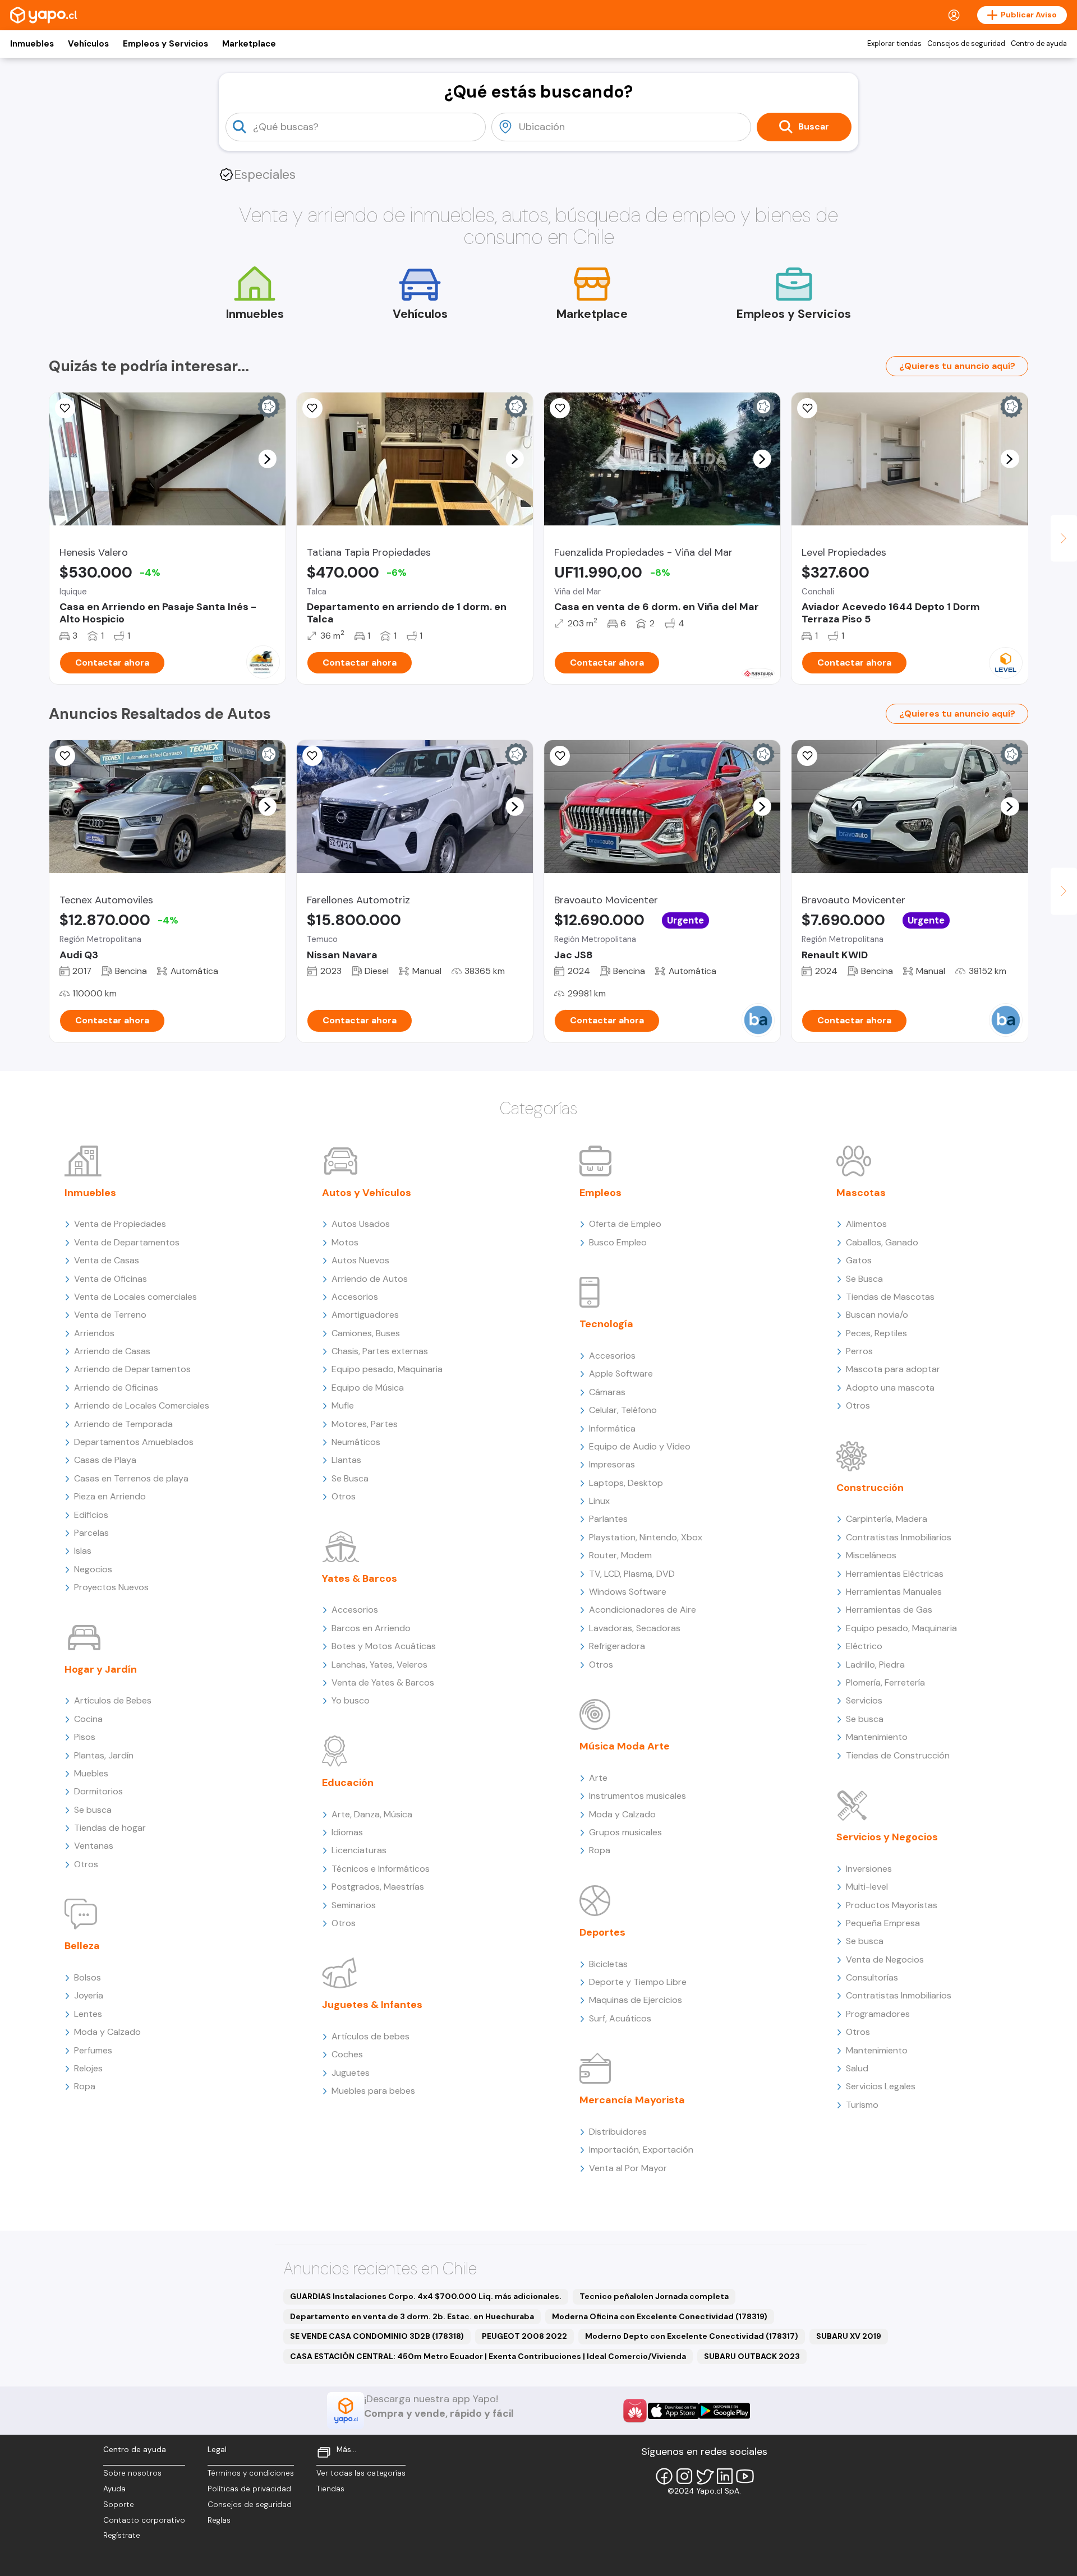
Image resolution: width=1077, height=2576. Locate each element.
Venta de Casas (107, 1260)
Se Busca (350, 1478)
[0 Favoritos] (560, 408)
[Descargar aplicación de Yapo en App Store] (673, 2411)
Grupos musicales (625, 1832)
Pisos (85, 1737)
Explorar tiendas (894, 44)
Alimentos (866, 1224)
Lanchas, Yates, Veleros (379, 1665)
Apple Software (621, 1374)
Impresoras (612, 1464)
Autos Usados (361, 1224)
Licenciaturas (359, 1850)
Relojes (88, 2068)
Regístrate (122, 2535)
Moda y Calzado (107, 2032)
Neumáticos (356, 1442)
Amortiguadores (365, 1315)
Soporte (119, 2505)
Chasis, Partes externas (380, 1351)
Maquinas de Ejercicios (636, 2000)
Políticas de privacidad (249, 2489)
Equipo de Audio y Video (640, 1446)
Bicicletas (608, 1964)
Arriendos (94, 1333)
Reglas (219, 2520)
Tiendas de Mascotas (890, 1297)
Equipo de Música (368, 1388)
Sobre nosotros (132, 2473)
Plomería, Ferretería (885, 1682)
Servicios (864, 1700)
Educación (348, 1783)
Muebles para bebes (373, 2091)
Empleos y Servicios (165, 44)
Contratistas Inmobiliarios (899, 1537)
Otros (86, 1864)
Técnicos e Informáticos (381, 1869)
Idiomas (347, 1832)
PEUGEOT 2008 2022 (524, 2336)
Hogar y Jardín (101, 1669)
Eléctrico (864, 1646)
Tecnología (606, 1324)
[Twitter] (705, 2476)
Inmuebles (32, 44)
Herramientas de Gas (889, 1610)
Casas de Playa (105, 1460)
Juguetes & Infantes (372, 2005)
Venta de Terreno (110, 1315)
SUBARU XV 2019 (849, 2336)
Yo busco (351, 1700)
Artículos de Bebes (113, 1700)
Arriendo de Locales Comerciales (142, 1405)
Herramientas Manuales (894, 1592)
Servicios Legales (881, 2086)
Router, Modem (620, 1555)
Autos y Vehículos (367, 1193)
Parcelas (91, 1533)
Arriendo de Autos (370, 1279)
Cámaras (607, 1392)
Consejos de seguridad (966, 44)
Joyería (89, 1995)
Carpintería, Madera (887, 1519)
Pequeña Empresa (883, 1923)
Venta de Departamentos (127, 1242)
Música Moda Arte (625, 1746)
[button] (267, 459)
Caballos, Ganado (882, 1242)
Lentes (88, 2014)
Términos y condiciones (251, 2473)
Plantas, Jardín (104, 1755)
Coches (347, 2054)
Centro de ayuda (1039, 44)
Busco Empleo (618, 1242)
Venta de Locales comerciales (135, 1297)
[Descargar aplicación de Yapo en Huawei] (635, 2411)
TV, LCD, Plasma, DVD (632, 1574)
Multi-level (867, 1887)
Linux (599, 1501)
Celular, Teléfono (623, 1410)
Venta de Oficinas (111, 1279)
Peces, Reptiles (876, 1333)
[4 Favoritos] (65, 756)
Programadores (878, 2014)
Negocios (93, 1569)
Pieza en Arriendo (110, 1496)
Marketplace (249, 44)
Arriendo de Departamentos (132, 1369)
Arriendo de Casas (112, 1351)
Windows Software (628, 1592)
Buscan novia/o (877, 1315)
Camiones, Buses (366, 1333)
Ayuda (114, 2489)
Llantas (346, 1460)
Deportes (602, 1932)
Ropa (85, 2086)
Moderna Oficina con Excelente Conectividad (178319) (660, 2316)
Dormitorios (98, 1791)
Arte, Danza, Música (372, 1814)
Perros (859, 1351)
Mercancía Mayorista (632, 2100)
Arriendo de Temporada (123, 1424)
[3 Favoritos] (312, 408)
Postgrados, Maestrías (378, 1887)
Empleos (600, 1193)
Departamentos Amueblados (134, 1442)
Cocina (88, 1719)
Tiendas (330, 2489)
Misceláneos (871, 1555)
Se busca (93, 1810)
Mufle (343, 1405)
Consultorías (872, 1977)
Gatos (859, 1260)
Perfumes (93, 2050)
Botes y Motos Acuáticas (384, 1646)
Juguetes (351, 2073)
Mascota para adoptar (893, 1369)
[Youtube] (745, 2476)
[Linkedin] (725, 2476)
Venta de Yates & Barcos (383, 1682)
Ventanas (94, 1846)
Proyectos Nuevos (111, 1587)
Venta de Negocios (885, 1959)
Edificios (91, 1515)
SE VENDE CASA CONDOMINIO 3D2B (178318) (377, 2336)
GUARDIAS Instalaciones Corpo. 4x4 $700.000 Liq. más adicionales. (426, 2296)
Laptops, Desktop (626, 1483)
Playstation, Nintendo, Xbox (646, 1537)
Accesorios (355, 1297)
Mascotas (861, 1193)
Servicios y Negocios (887, 1837)
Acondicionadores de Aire (643, 1610)
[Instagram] (684, 2476)
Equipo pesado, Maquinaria (387, 1369)
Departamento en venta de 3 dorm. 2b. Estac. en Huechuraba (412, 2316)
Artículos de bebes (370, 2036)
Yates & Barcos (360, 1578)
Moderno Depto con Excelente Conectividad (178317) (692, 2336)
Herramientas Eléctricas (895, 1574)
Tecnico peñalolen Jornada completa (654, 2296)
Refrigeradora (617, 1646)
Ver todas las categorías (361, 2473)
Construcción (870, 1488)
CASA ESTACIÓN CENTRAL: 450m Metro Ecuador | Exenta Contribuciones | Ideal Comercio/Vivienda (488, 2356)
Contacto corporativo (144, 2520)
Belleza (82, 1946)
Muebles (91, 1773)
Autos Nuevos (360, 1260)
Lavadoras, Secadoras (635, 1628)
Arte (598, 1778)
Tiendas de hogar (110, 1828)
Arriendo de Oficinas (116, 1388)
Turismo (862, 2105)
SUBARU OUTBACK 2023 (752, 2356)
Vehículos (88, 44)
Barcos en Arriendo (371, 1628)
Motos (345, 1242)
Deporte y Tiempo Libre (638, 1982)
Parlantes (608, 1519)
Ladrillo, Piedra (875, 1665)
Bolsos (88, 1977)
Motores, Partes (365, 1424)
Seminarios (354, 1905)
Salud (857, 2068)
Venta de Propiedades (120, 1224)
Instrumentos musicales (638, 1796)
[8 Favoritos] (65, 408)
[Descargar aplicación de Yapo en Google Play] (724, 2411)
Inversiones (869, 1869)
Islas (83, 1551)
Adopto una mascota (890, 1388)
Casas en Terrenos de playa (131, 1478)
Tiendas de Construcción (898, 1755)
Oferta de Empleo (625, 1224)
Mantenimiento (877, 1737)
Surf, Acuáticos (620, 2018)
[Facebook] (664, 2476)
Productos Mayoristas (892, 1905)
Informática (612, 1428)
